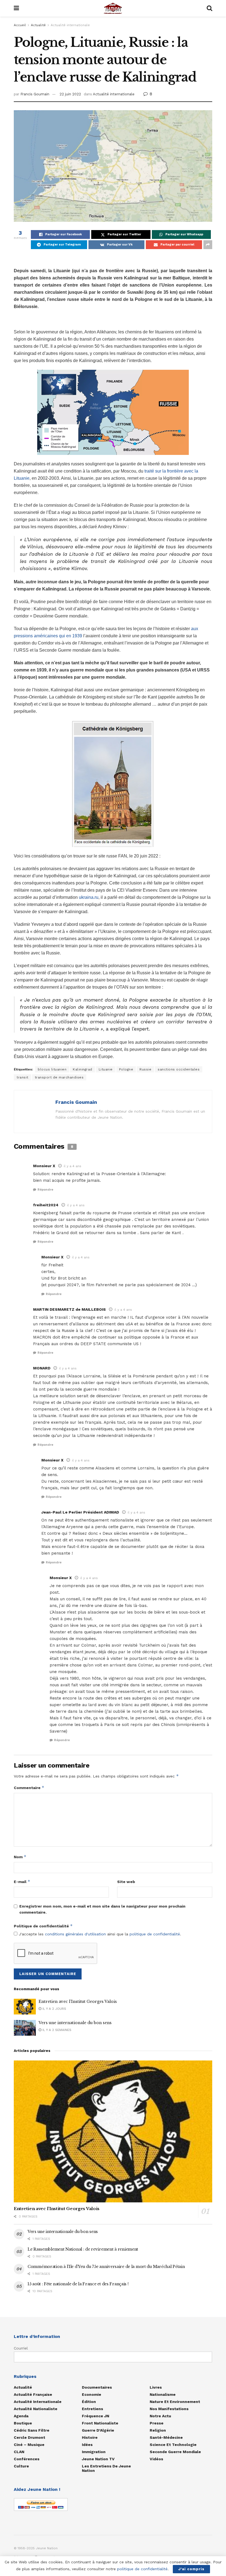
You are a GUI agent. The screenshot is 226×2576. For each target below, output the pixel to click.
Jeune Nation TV (98, 2459)
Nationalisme (163, 2394)
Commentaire (29, 1788)
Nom (20, 1857)
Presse (157, 2423)
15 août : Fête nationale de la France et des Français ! (78, 2284)
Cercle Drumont (29, 2437)
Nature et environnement (175, 2402)
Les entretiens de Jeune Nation (106, 2468)
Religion (158, 2430)
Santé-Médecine (166, 2437)
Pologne (126, 1069)
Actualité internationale (70, 25)
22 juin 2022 (70, 94)
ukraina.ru (89, 897)
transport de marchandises (59, 1077)
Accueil (20, 25)
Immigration (94, 2452)
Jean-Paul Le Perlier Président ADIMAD (80, 1512)
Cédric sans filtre (32, 2430)
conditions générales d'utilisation (75, 1934)
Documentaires (97, 2387)
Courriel (21, 2348)
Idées (87, 2445)
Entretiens (92, 2409)
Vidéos (156, 2459)
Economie (92, 2394)
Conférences (27, 2459)
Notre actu (160, 2416)
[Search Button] (209, 8)
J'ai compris (191, 2569)
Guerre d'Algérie (98, 2430)
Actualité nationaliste (36, 2409)
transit (22, 1077)
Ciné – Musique (29, 2445)
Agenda (21, 2416)
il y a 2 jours (54, 2009)
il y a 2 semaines (56, 2030)
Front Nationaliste (100, 2423)
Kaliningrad (83, 1069)
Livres (156, 2387)
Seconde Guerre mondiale (175, 2452)
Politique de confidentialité (43, 1926)
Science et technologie (173, 2445)
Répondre (45, 1190)
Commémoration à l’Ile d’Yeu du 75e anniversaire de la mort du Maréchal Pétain (106, 2267)
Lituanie (106, 1069)
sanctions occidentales (179, 1069)
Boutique (23, 2423)
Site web (126, 1882)
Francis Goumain (35, 94)
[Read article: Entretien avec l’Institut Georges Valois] (25, 2007)
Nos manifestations (169, 2409)
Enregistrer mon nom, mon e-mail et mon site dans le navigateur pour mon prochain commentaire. (102, 1909)
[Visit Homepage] (113, 8)
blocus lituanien (52, 1069)
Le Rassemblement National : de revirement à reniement (83, 2249)
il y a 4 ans (72, 1166)
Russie (145, 1069)
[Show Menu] (16, 8)
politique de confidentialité (155, 1934)
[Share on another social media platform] (208, 245)
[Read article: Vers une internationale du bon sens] (25, 2028)
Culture (21, 2466)
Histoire (90, 2437)
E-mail (22, 1882)
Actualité (38, 25)
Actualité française (33, 2394)
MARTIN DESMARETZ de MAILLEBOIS (69, 1309)
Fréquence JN (95, 2416)
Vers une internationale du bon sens (75, 2023)
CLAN (19, 2452)
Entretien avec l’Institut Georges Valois (78, 2002)
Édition (89, 2402)
